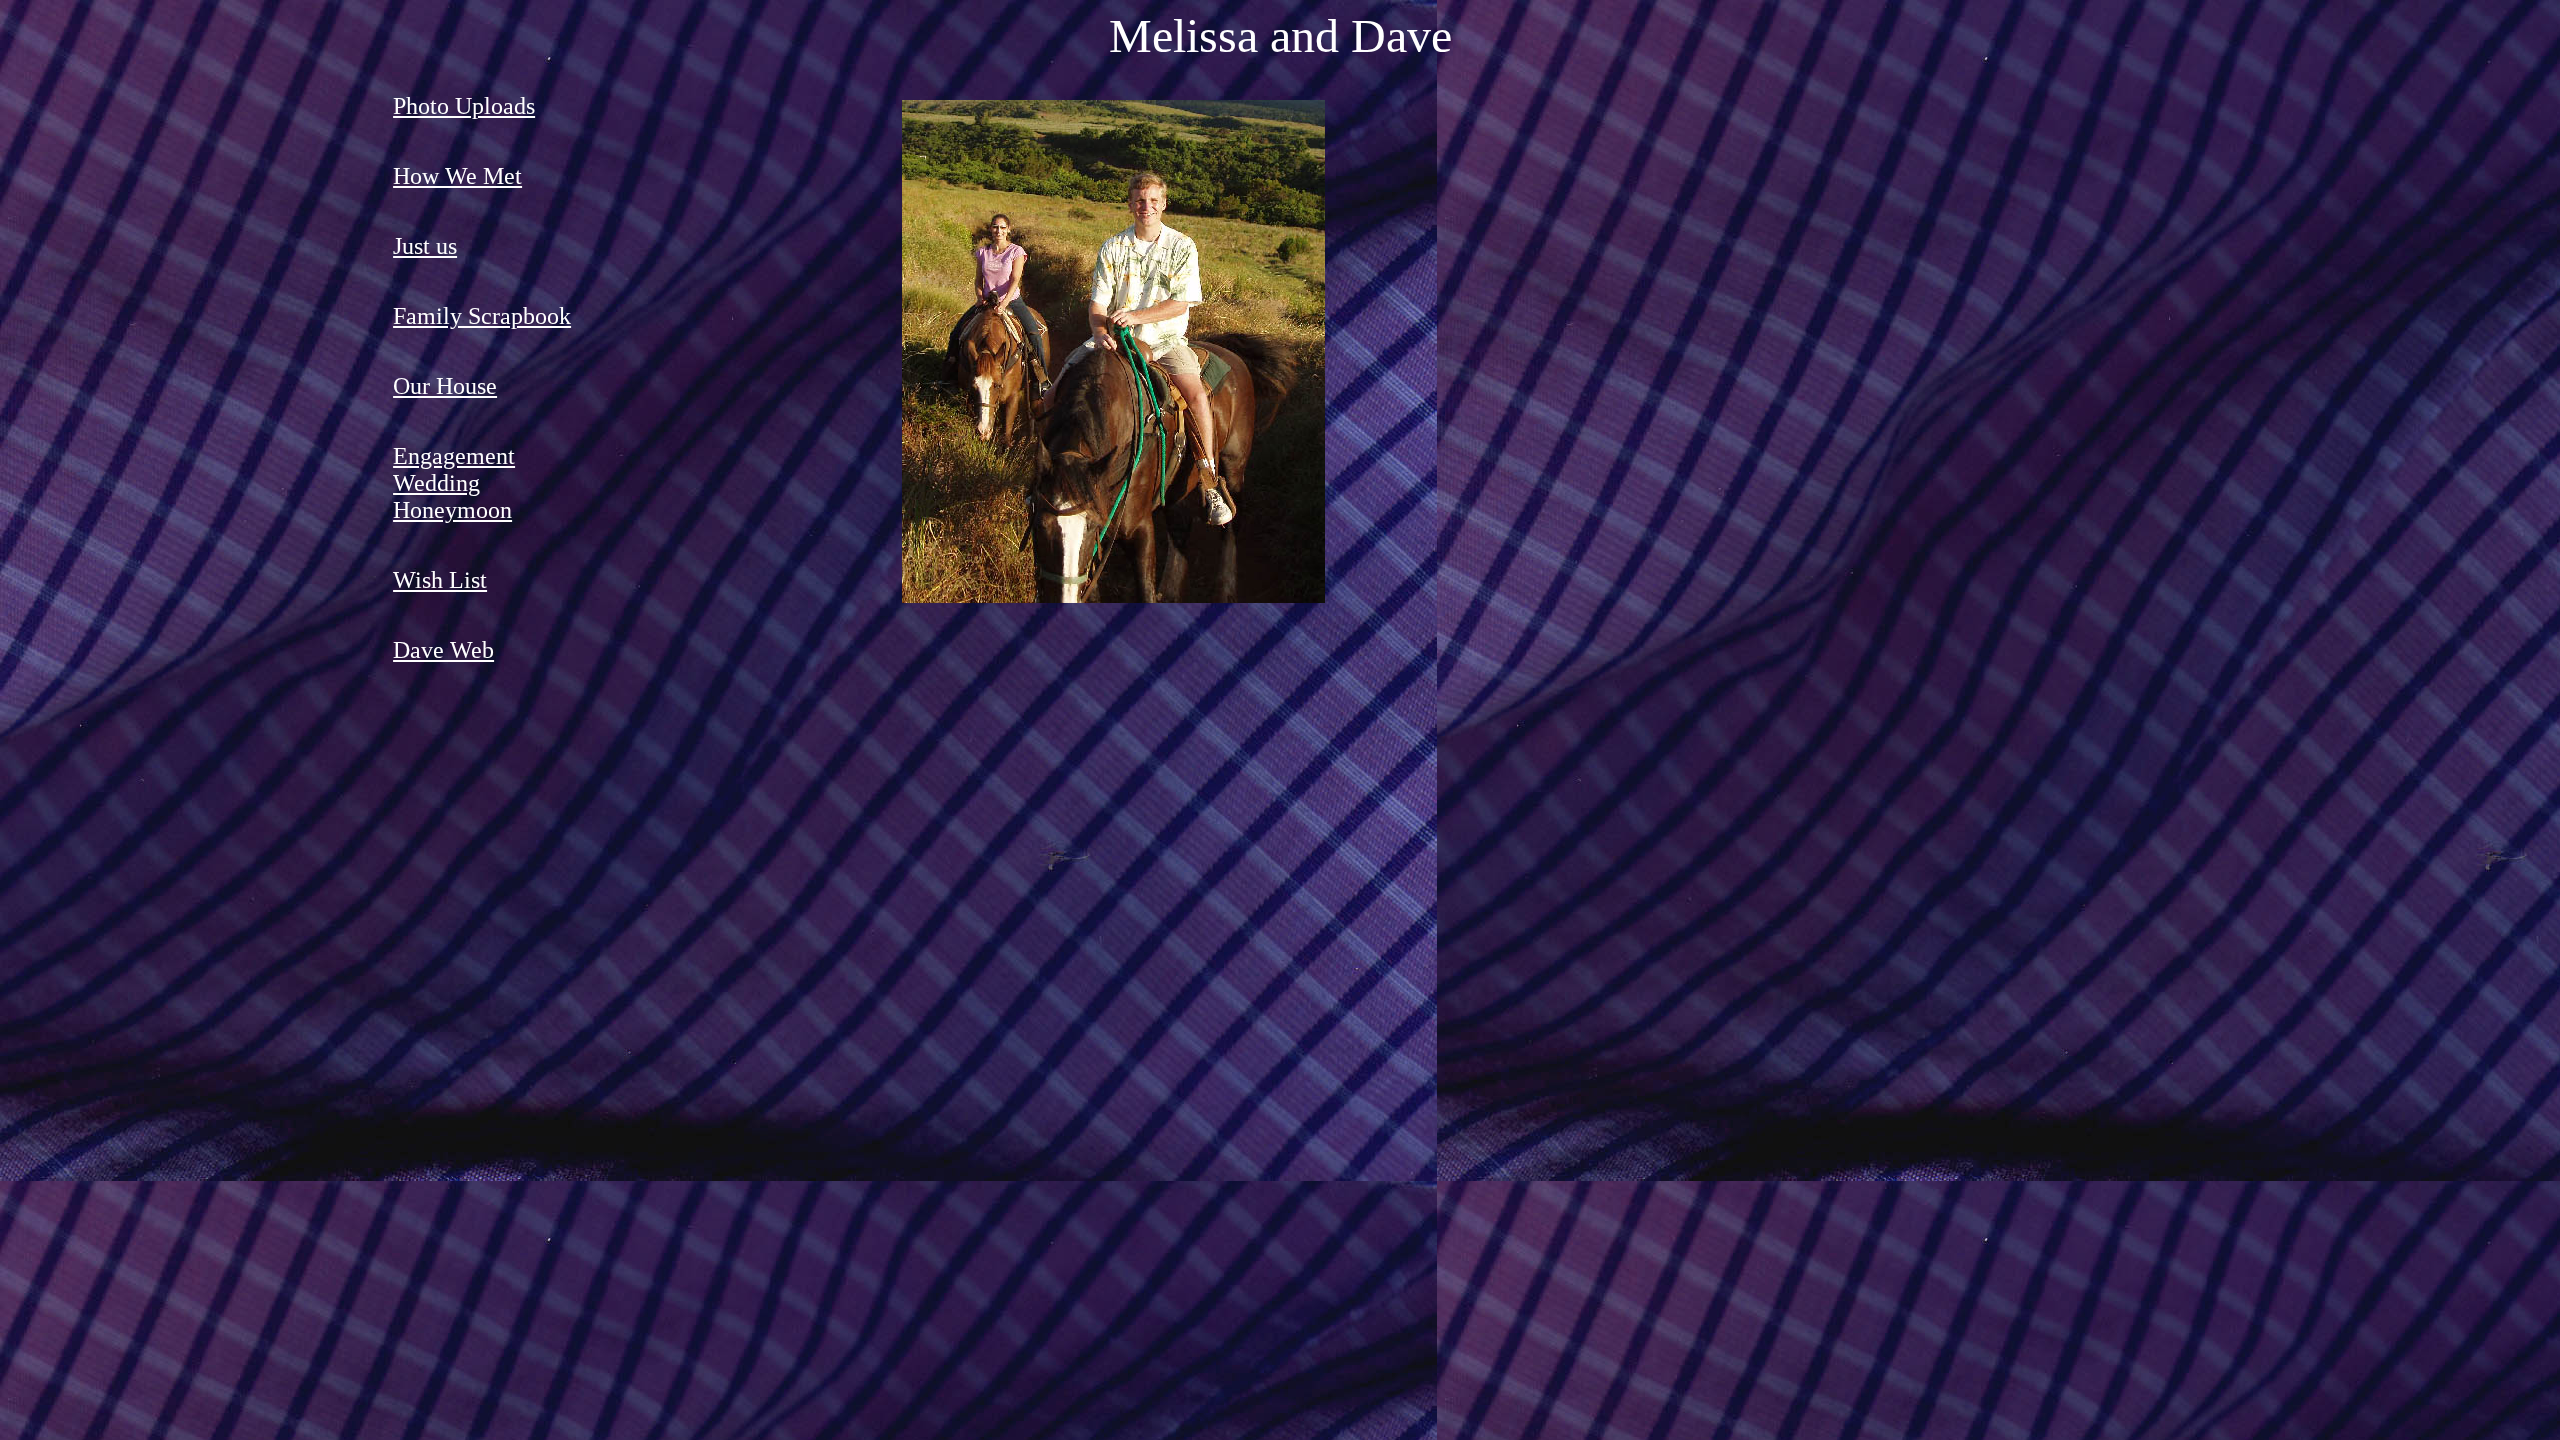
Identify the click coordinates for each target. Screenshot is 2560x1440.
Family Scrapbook (482, 316)
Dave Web (443, 650)
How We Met (457, 176)
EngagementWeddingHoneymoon (454, 483)
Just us (425, 246)
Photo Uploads (464, 106)
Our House (445, 386)
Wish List (440, 580)
